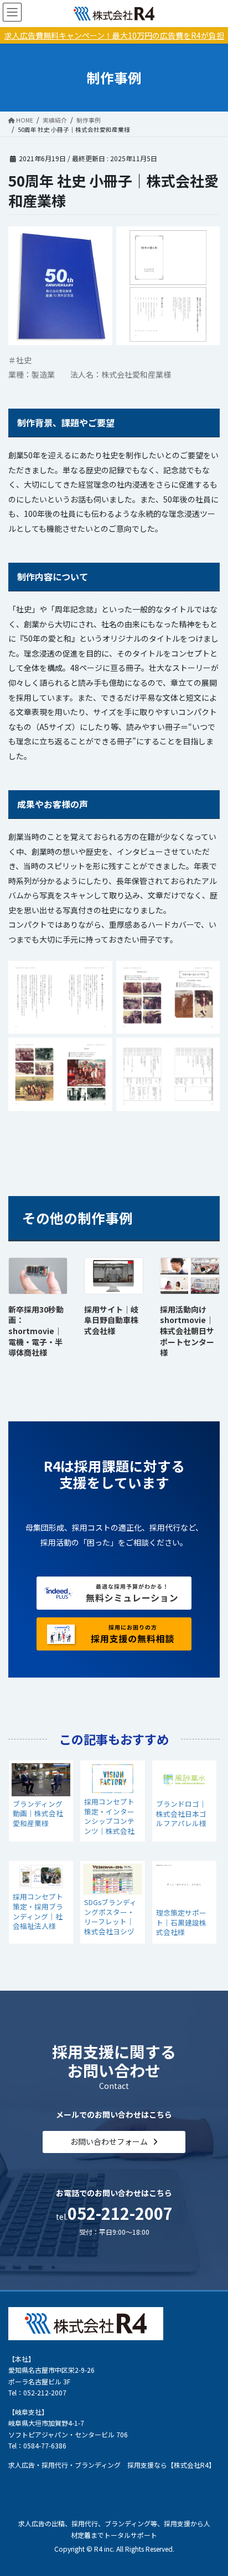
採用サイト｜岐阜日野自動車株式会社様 (111, 1320)
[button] (114, 2142)
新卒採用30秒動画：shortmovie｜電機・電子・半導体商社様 (36, 1331)
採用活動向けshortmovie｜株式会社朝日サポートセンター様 (187, 1331)
